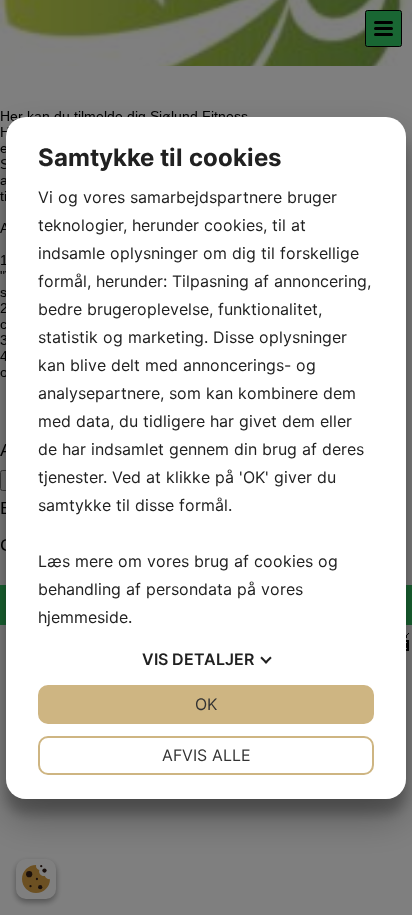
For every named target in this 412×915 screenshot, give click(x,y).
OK (206, 704)
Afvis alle (206, 755)
